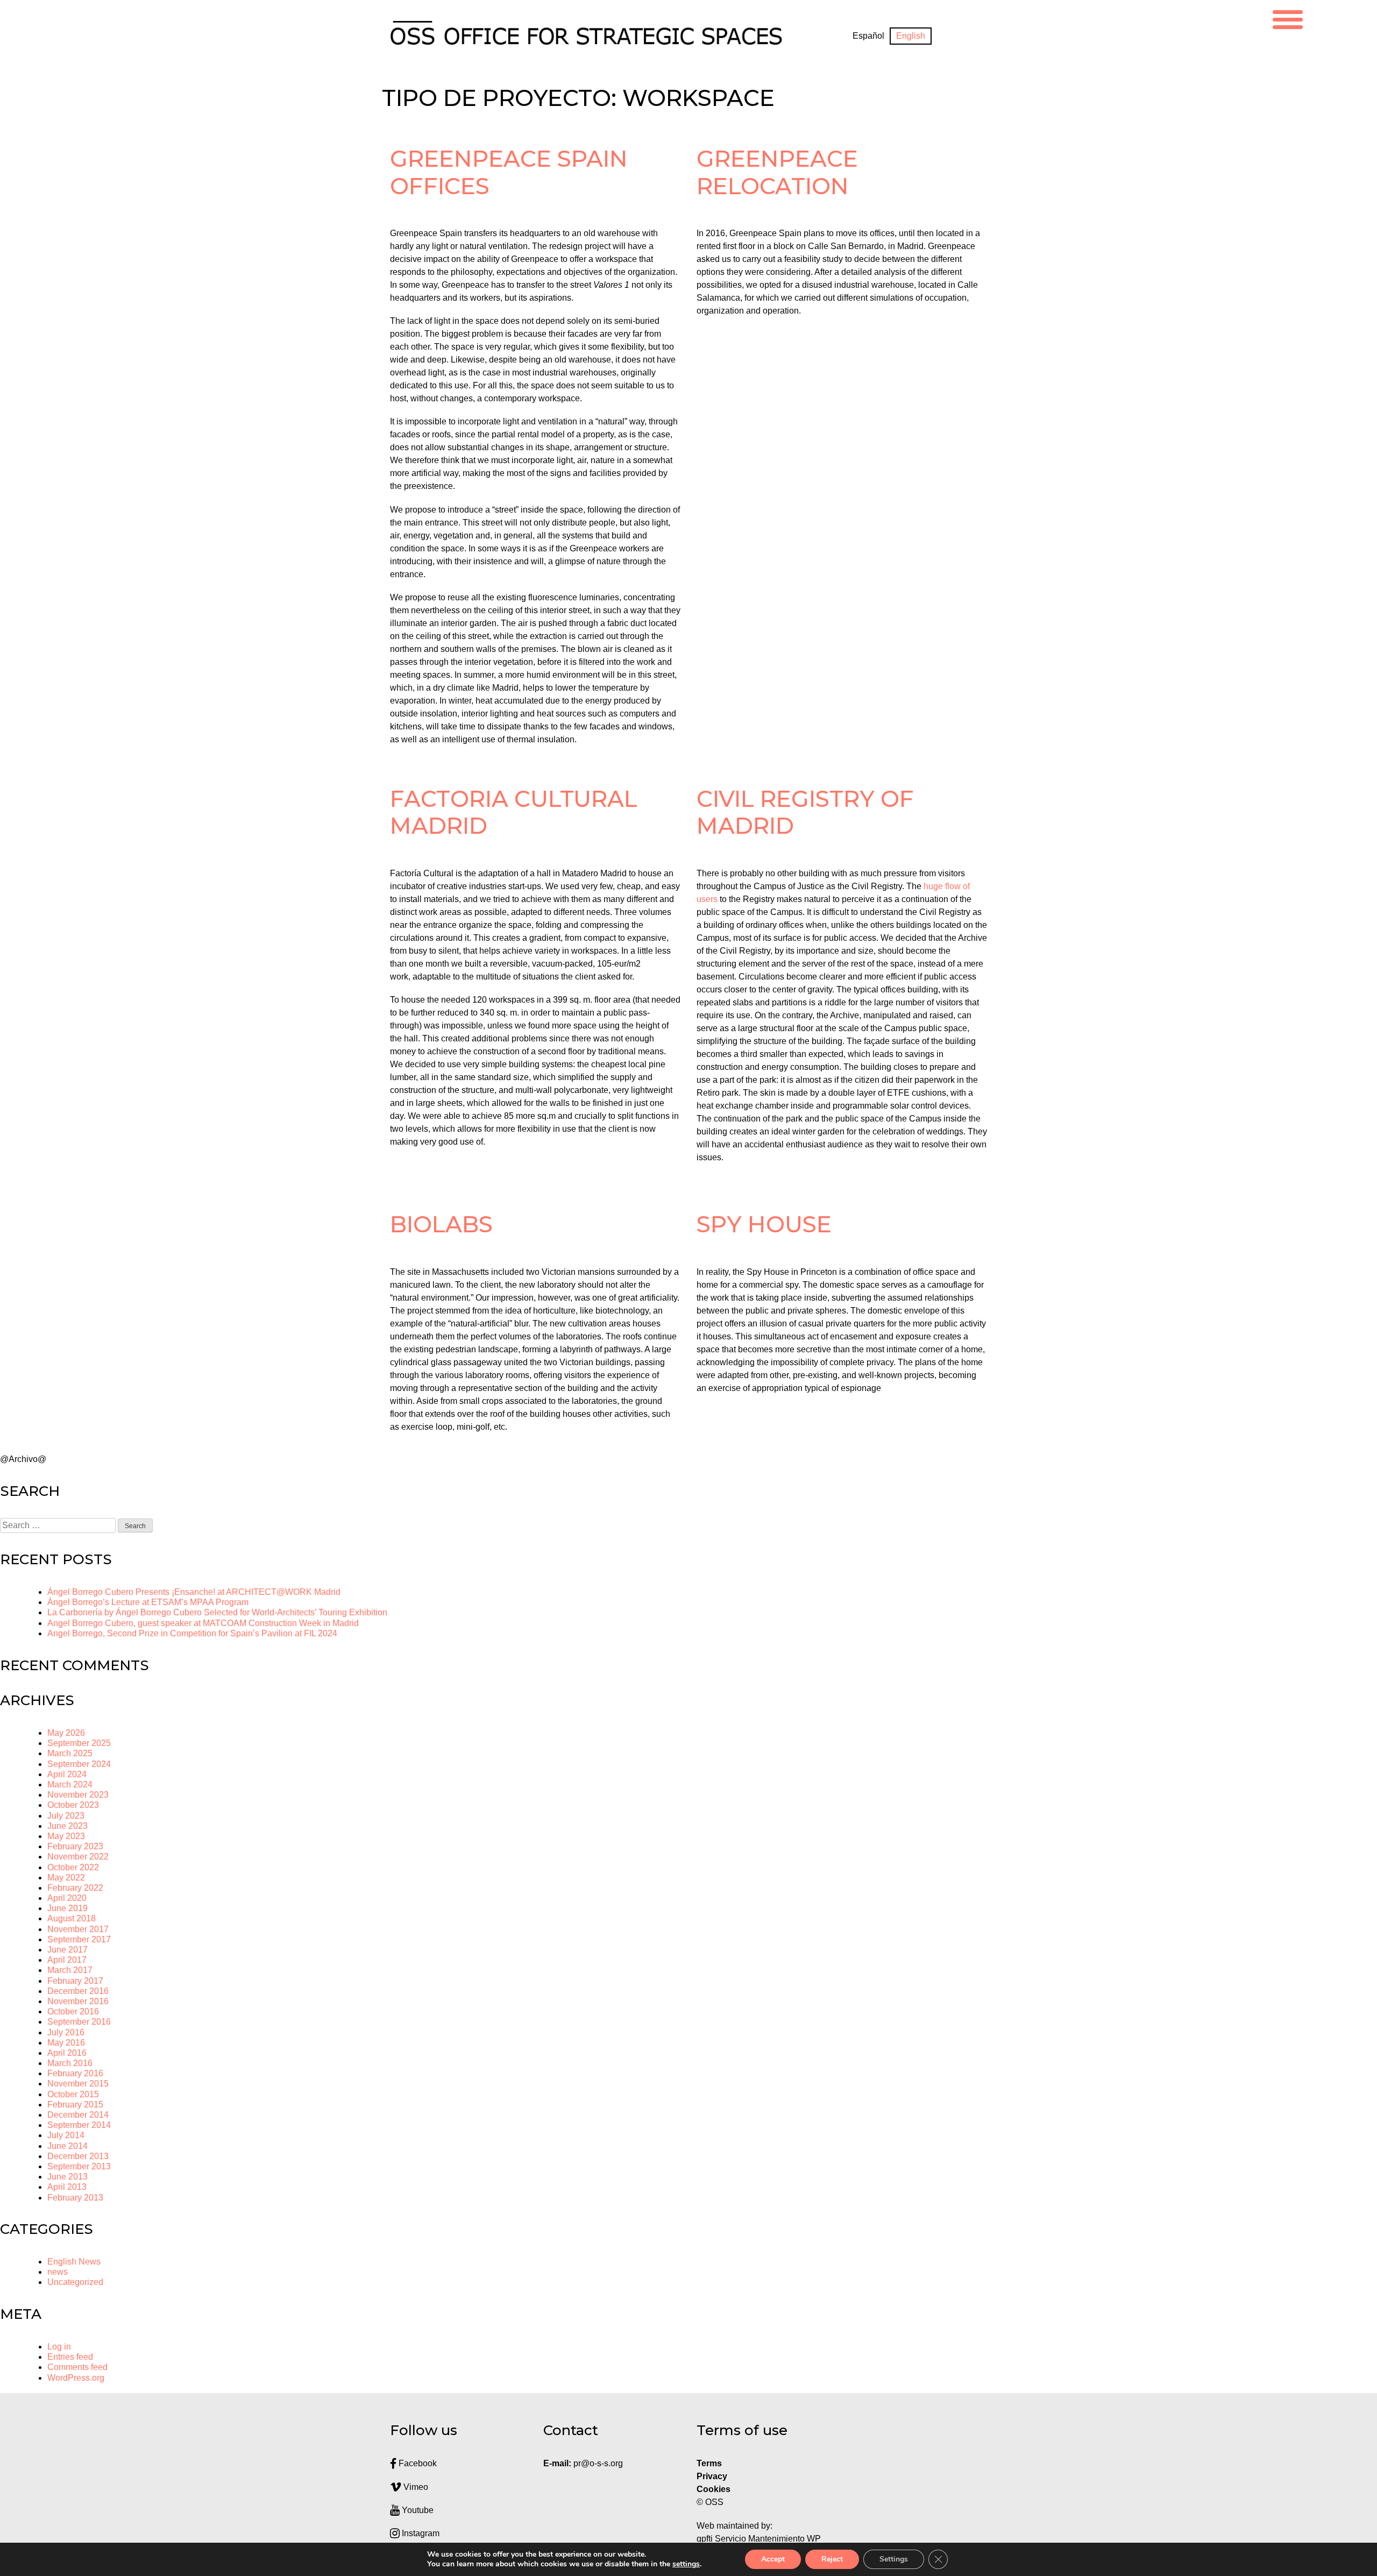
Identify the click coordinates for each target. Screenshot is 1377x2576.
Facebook (417, 2463)
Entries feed (70, 2357)
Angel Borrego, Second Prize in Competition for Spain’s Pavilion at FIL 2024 (192, 1633)
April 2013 (67, 2187)
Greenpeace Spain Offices (509, 172)
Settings (894, 2559)
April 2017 (67, 1960)
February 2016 (75, 2073)
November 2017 (78, 1929)
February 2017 (75, 1981)
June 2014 (68, 2146)
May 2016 (66, 2043)
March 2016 (70, 2063)
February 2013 (75, 2198)
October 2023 (73, 1805)
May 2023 (66, 1836)
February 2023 (75, 1846)
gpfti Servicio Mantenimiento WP (759, 2539)
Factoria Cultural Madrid (514, 812)
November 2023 (78, 1795)
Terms (709, 2463)
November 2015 (78, 2084)
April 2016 (67, 2053)
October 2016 (73, 2011)
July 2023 (66, 1816)
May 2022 (66, 1878)
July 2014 (66, 2135)
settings (686, 2564)
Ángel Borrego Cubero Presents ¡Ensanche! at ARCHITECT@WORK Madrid (194, 1592)
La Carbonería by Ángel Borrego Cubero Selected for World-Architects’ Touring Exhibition (217, 1612)
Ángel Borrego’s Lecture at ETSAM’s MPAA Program (148, 1602)
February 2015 (75, 2105)
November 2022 (78, 1857)
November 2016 (78, 2001)
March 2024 (70, 1784)
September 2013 (79, 2166)
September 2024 (79, 1764)
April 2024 (67, 1774)
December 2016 (78, 1991)
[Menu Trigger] (1288, 18)
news (58, 2272)
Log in (59, 2347)
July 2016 (66, 2032)
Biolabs (441, 1224)
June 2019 (68, 1908)
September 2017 (79, 1939)
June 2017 (68, 1950)
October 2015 (73, 2094)
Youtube (417, 2510)
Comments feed (77, 2367)
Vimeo (415, 2487)
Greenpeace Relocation (777, 172)
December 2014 (78, 2115)
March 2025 (70, 1753)
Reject (832, 2559)
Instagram (420, 2533)
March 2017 (70, 1970)
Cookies (714, 2489)
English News (74, 2262)
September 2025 (79, 1743)
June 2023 (68, 1826)
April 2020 (67, 1898)
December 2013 (78, 2156)
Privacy (712, 2476)
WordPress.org (76, 2378)
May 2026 (66, 1733)
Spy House (764, 1224)
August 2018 (72, 1918)
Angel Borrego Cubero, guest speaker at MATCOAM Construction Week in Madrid (203, 1623)
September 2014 (79, 2125)
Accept (773, 2559)
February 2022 (75, 1888)
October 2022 (73, 1867)
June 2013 (68, 2177)
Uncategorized (75, 2282)
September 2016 (79, 2022)
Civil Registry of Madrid (805, 812)
